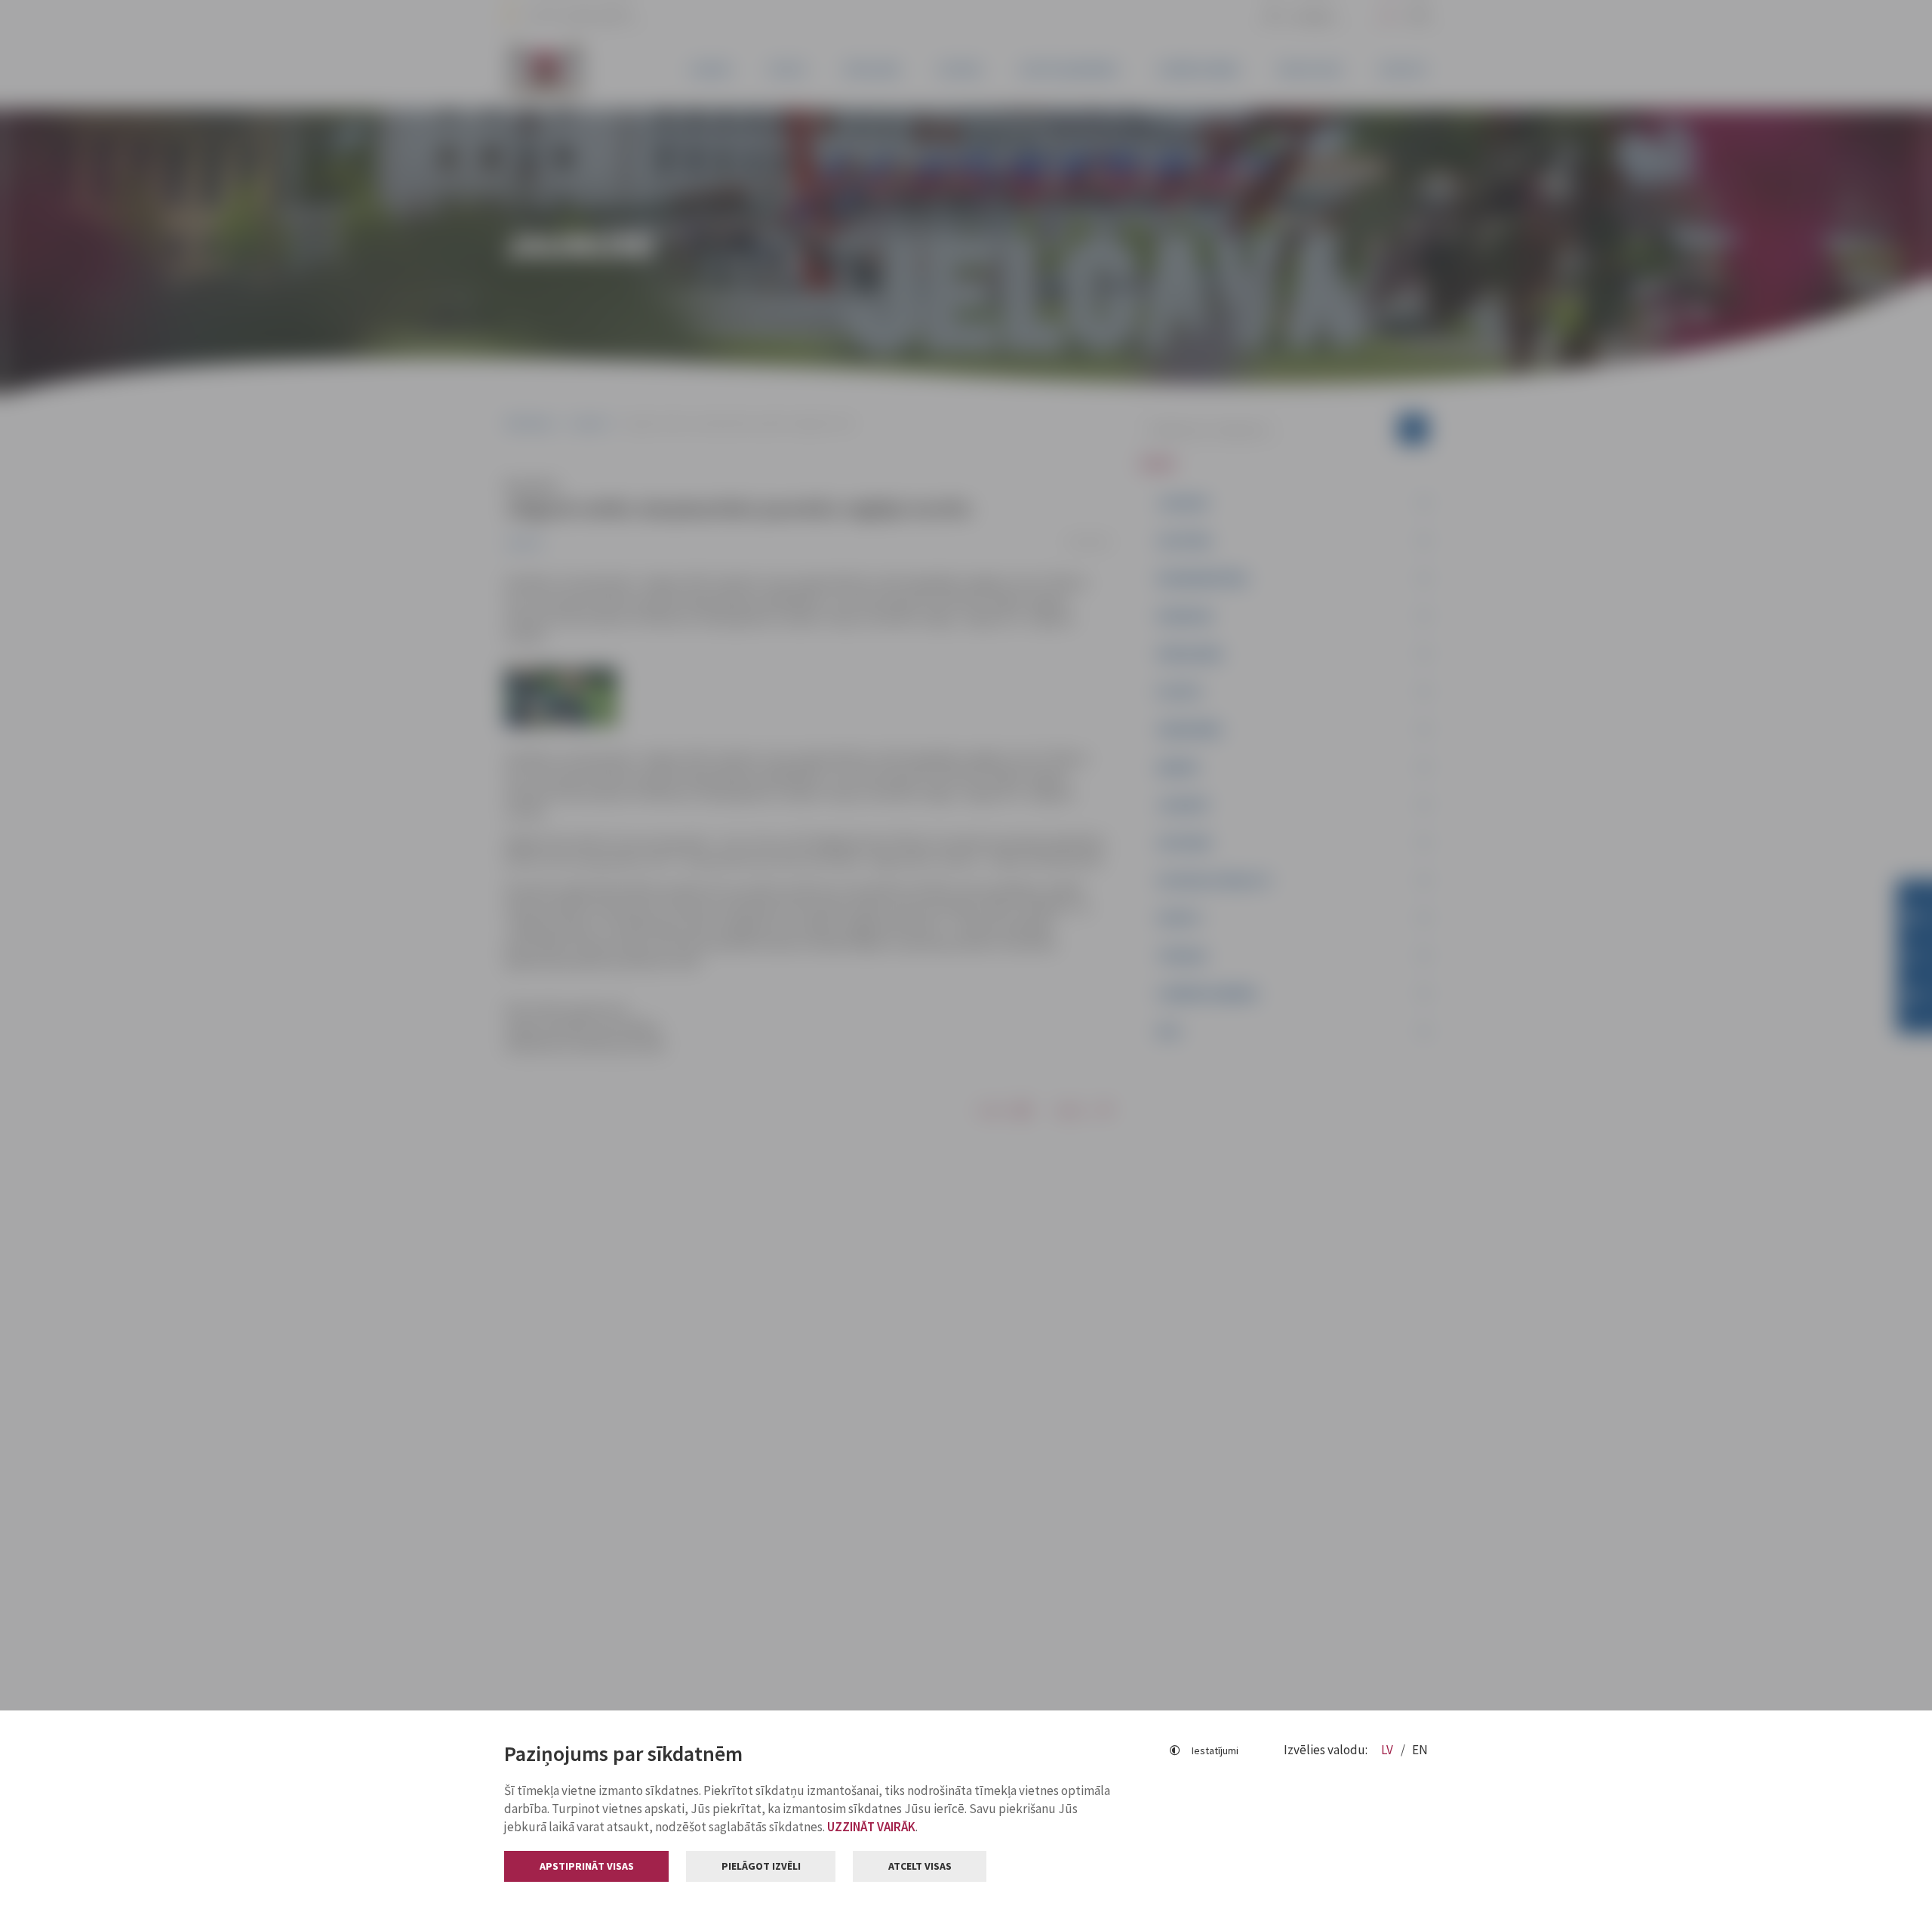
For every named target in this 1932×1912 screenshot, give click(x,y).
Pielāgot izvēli (761, 1866)
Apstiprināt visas (587, 1866)
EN (1420, 1750)
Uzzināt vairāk (871, 1827)
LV (1388, 1750)
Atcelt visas (920, 1866)
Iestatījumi (1215, 1750)
